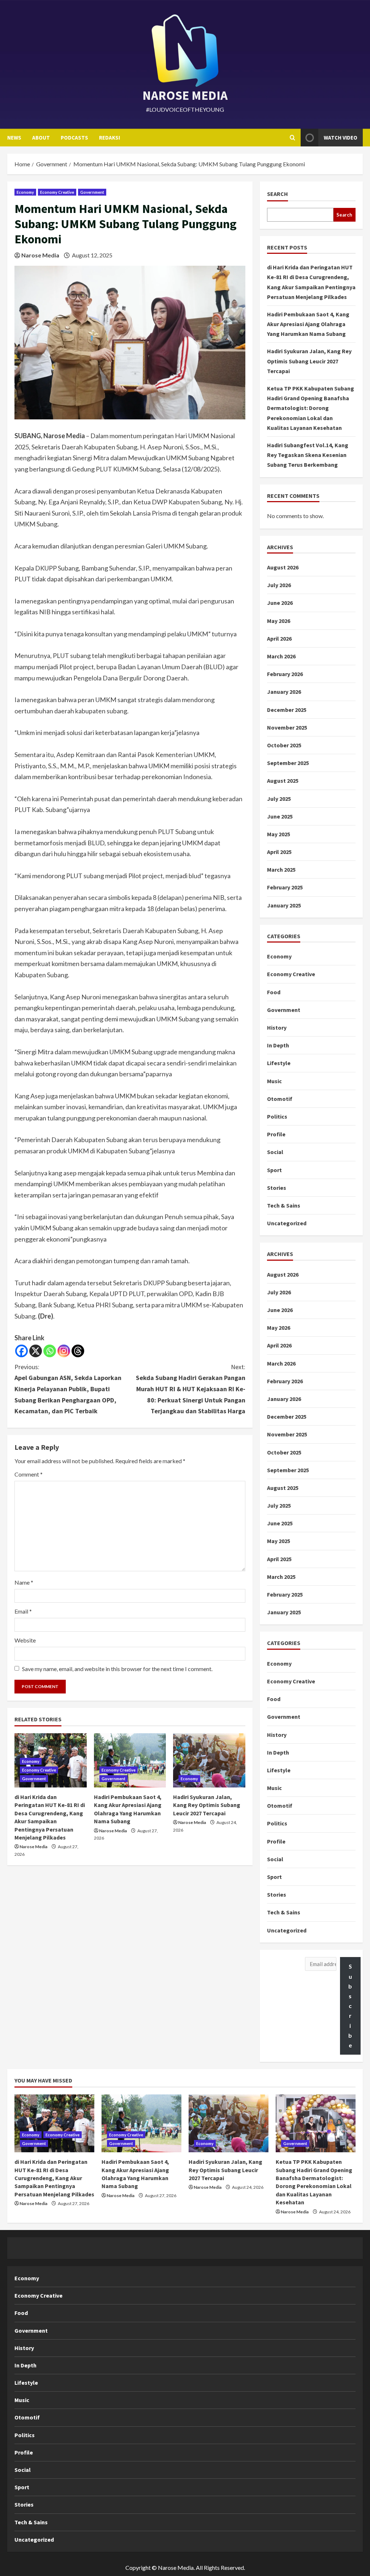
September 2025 (288, 763)
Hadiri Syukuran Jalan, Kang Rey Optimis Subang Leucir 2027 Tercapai (207, 1805)
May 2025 (279, 834)
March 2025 (281, 870)
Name (24, 1582)
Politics (277, 1116)
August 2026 (283, 567)
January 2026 (284, 692)
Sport (274, 1170)
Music (274, 1081)
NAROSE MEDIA (185, 95)
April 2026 (279, 638)
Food (274, 992)
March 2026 (281, 656)
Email (23, 1611)
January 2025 (284, 905)
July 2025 (279, 799)
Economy (25, 192)
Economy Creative (57, 192)
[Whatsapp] (50, 1351)
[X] (36, 1351)
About (41, 138)
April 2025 (279, 852)
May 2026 (279, 621)
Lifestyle (279, 1063)
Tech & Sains (284, 1205)
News (14, 138)
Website (25, 1640)
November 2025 (287, 727)
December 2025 (287, 710)
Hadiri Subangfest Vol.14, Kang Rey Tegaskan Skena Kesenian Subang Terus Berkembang (308, 455)
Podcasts (74, 138)
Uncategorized (287, 1223)
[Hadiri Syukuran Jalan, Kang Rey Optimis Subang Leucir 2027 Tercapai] (209, 1760)
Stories (277, 1188)
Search (277, 194)
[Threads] (78, 1351)
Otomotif (280, 1099)
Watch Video (341, 138)
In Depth (278, 1045)
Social (275, 1152)
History (277, 1028)
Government (92, 192)
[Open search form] (292, 138)
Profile (276, 1134)
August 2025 (283, 781)
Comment (29, 1474)
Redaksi (109, 138)
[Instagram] (64, 1351)
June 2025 (280, 816)
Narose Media (40, 255)
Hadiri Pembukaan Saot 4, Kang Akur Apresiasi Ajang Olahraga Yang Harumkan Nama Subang (308, 324)
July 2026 (279, 585)
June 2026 (280, 603)
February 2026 (285, 674)
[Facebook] (21, 1351)
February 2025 (285, 887)
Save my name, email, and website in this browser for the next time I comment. (117, 1669)
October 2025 (284, 745)
